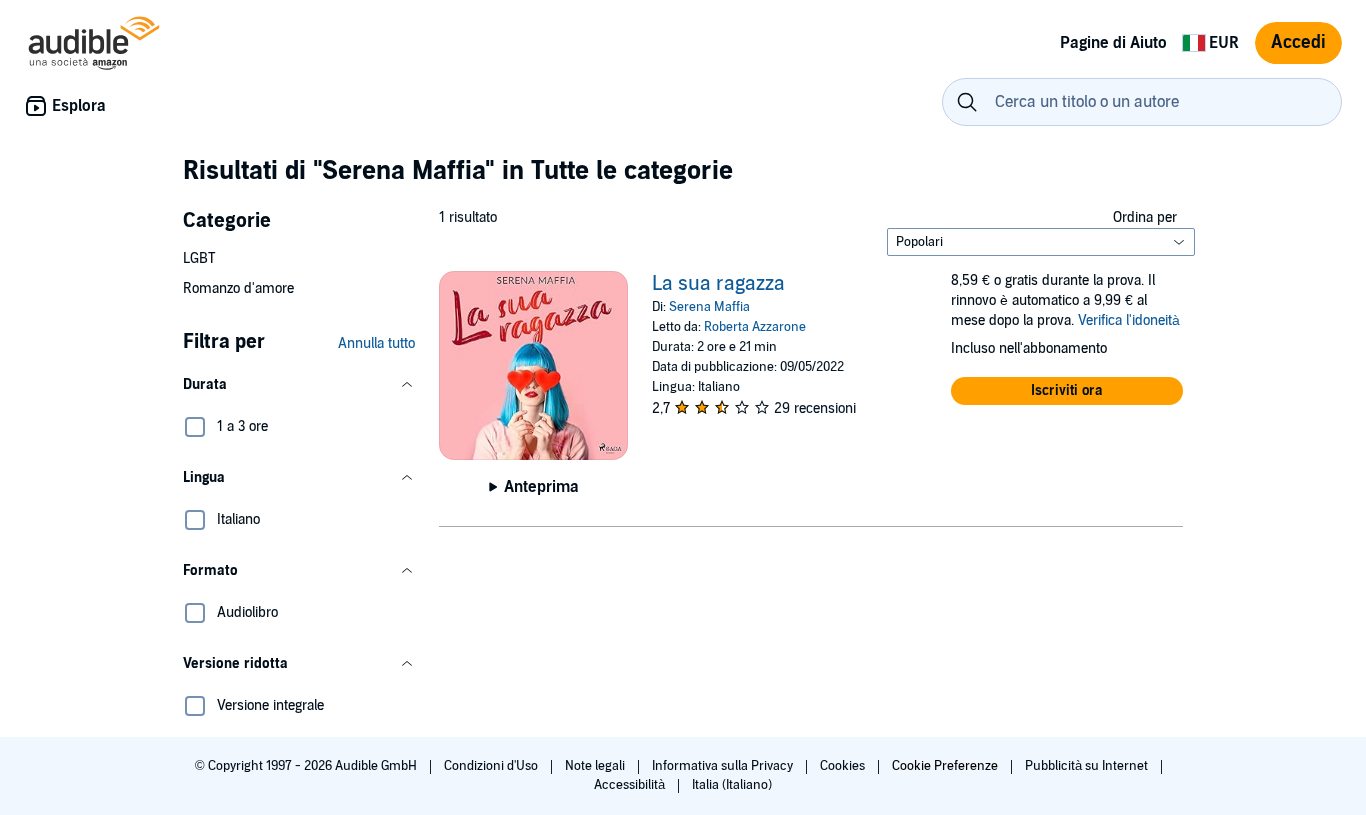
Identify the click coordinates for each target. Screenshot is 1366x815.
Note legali (596, 766)
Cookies (844, 766)
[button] (299, 385)
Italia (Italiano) (732, 785)
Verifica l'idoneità (1129, 320)
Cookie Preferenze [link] (945, 766)
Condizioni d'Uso (492, 766)
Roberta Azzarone (755, 327)
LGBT (199, 258)
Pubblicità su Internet (1088, 766)
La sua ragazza (718, 284)
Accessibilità (631, 785)
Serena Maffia (709, 307)
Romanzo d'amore (238, 288)
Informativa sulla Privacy (724, 766)
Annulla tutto (376, 343)
